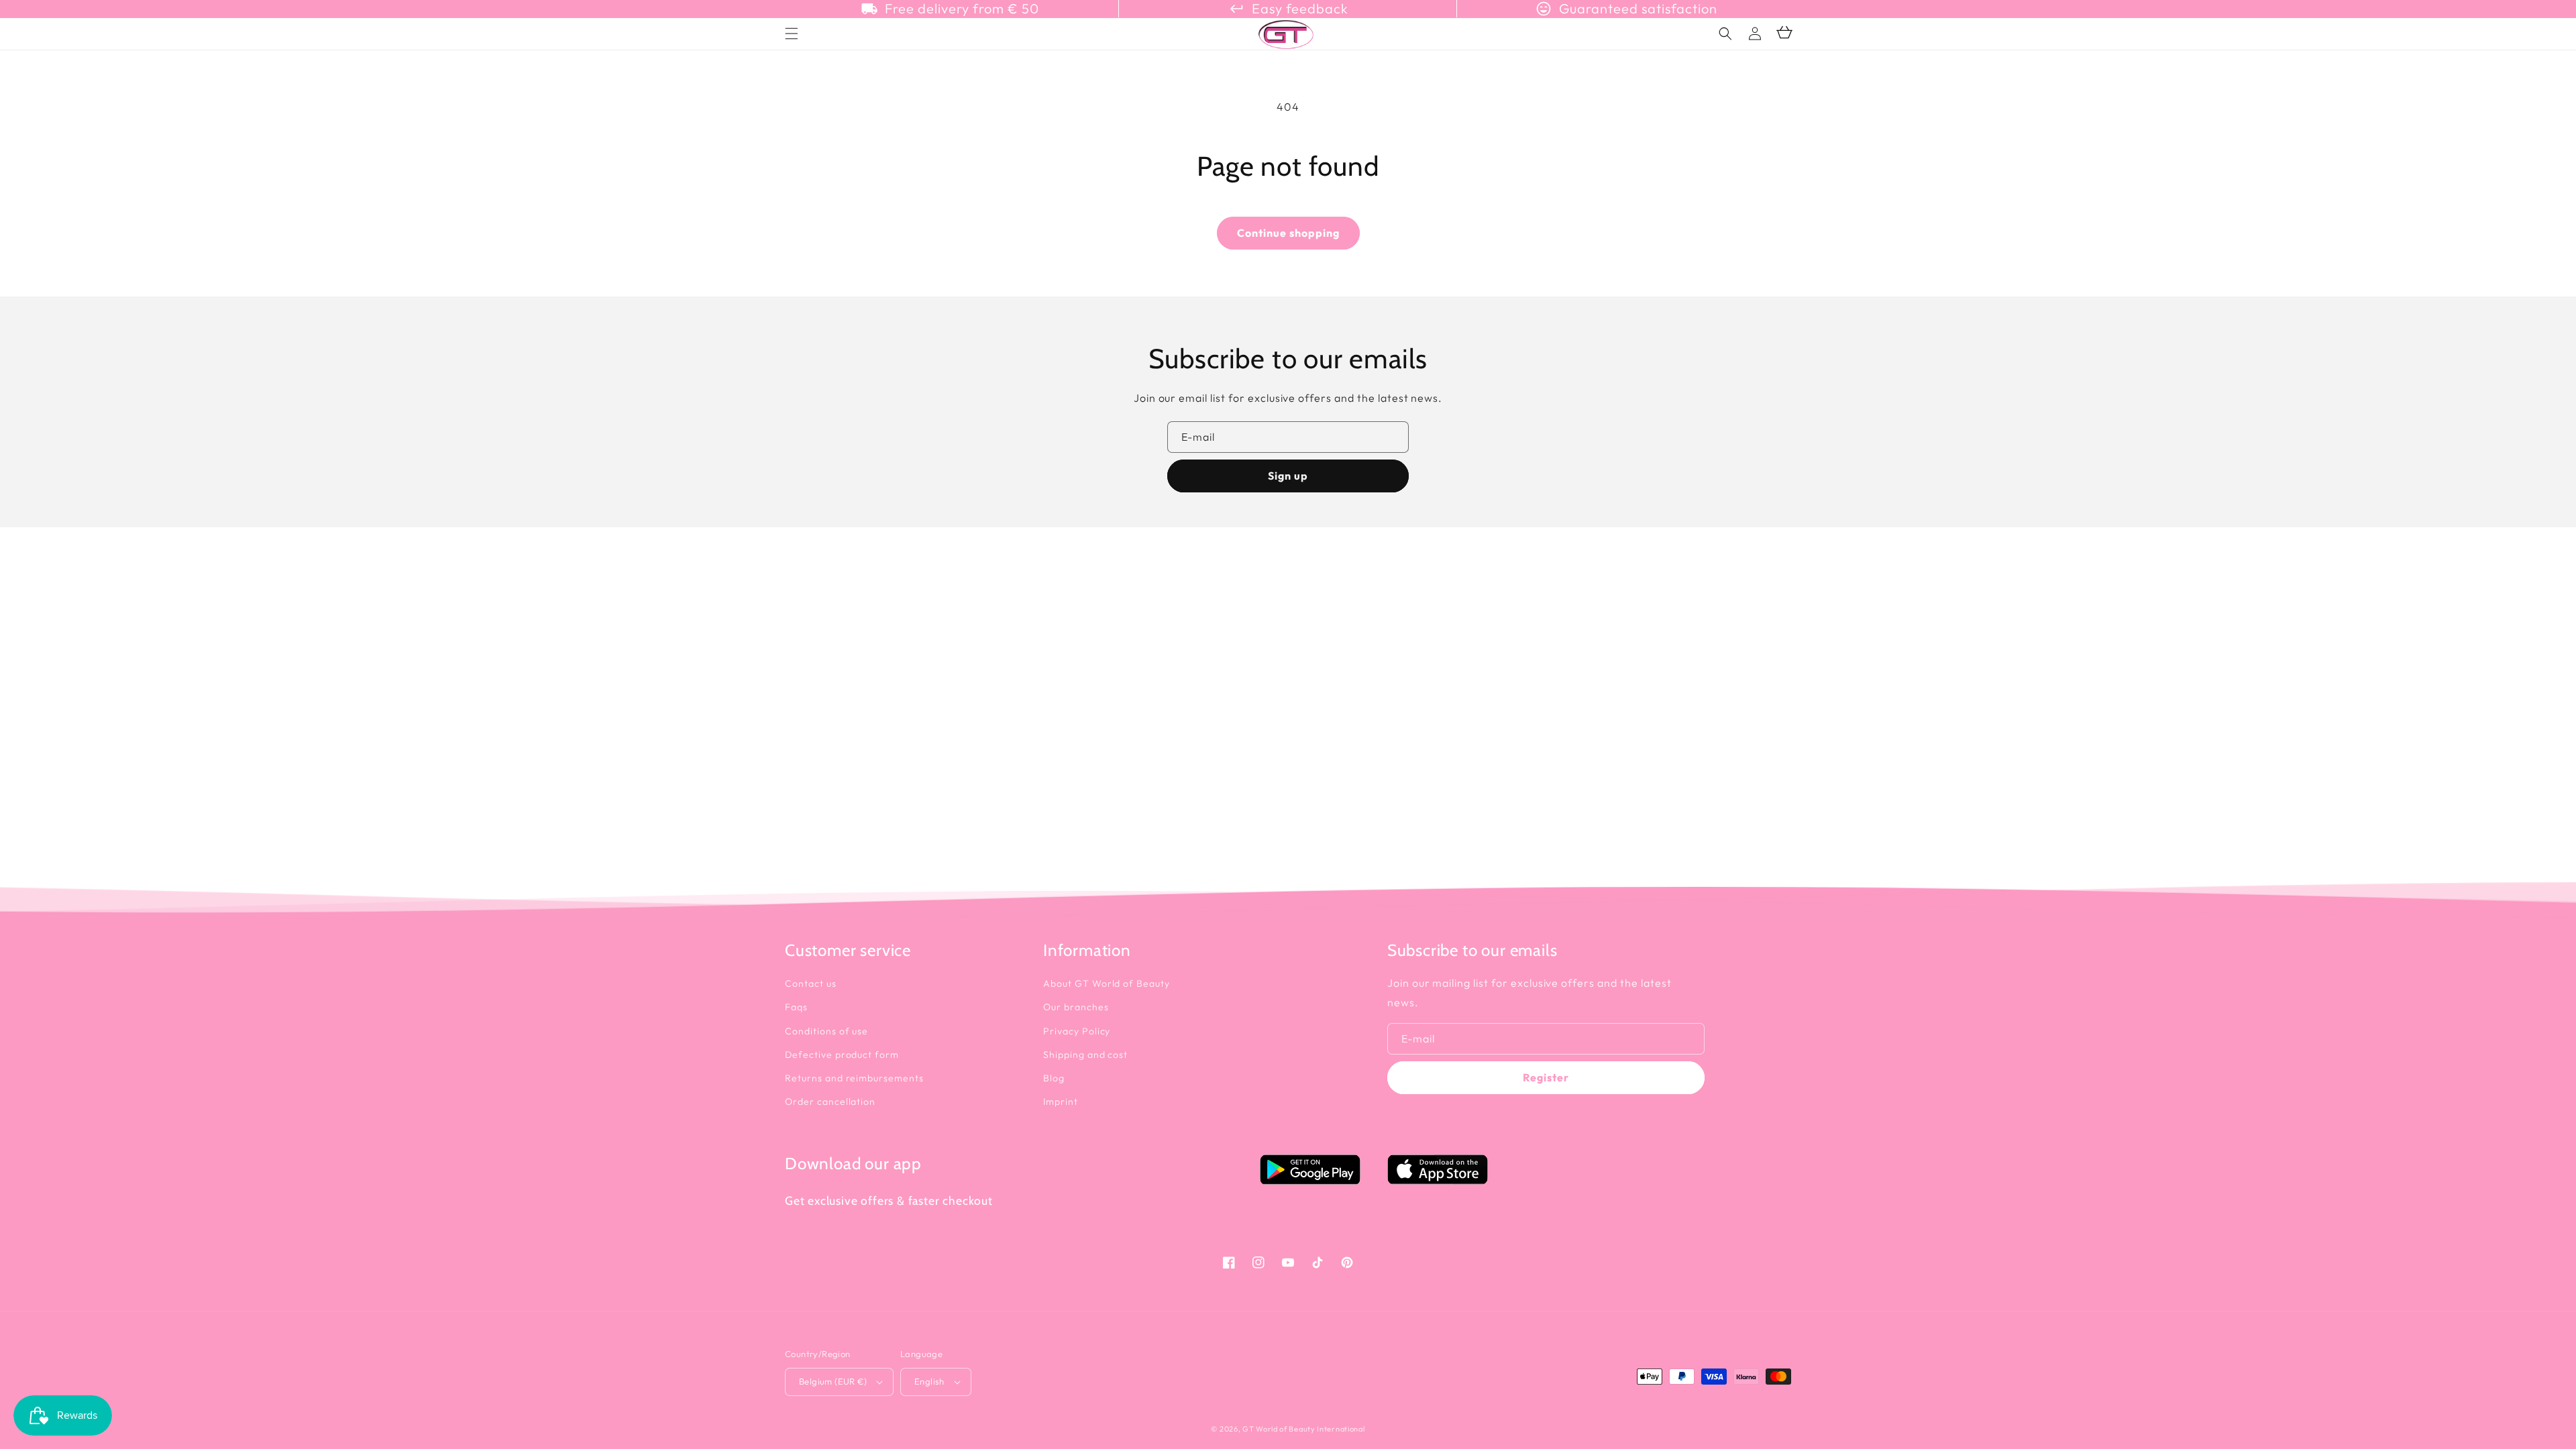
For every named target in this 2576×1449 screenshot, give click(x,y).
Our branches (1076, 1007)
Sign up (1288, 476)
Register (1546, 1077)
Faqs (796, 1007)
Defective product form (842, 1055)
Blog (1054, 1078)
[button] (1725, 34)
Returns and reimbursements (854, 1078)
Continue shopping (1288, 233)
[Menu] (792, 34)
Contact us (811, 983)
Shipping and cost (1085, 1055)
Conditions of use (826, 1031)
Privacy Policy (1077, 1031)
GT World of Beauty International (1303, 1429)
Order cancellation (830, 1102)
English (929, 1381)
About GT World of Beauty (1107, 983)
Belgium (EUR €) (833, 1381)
